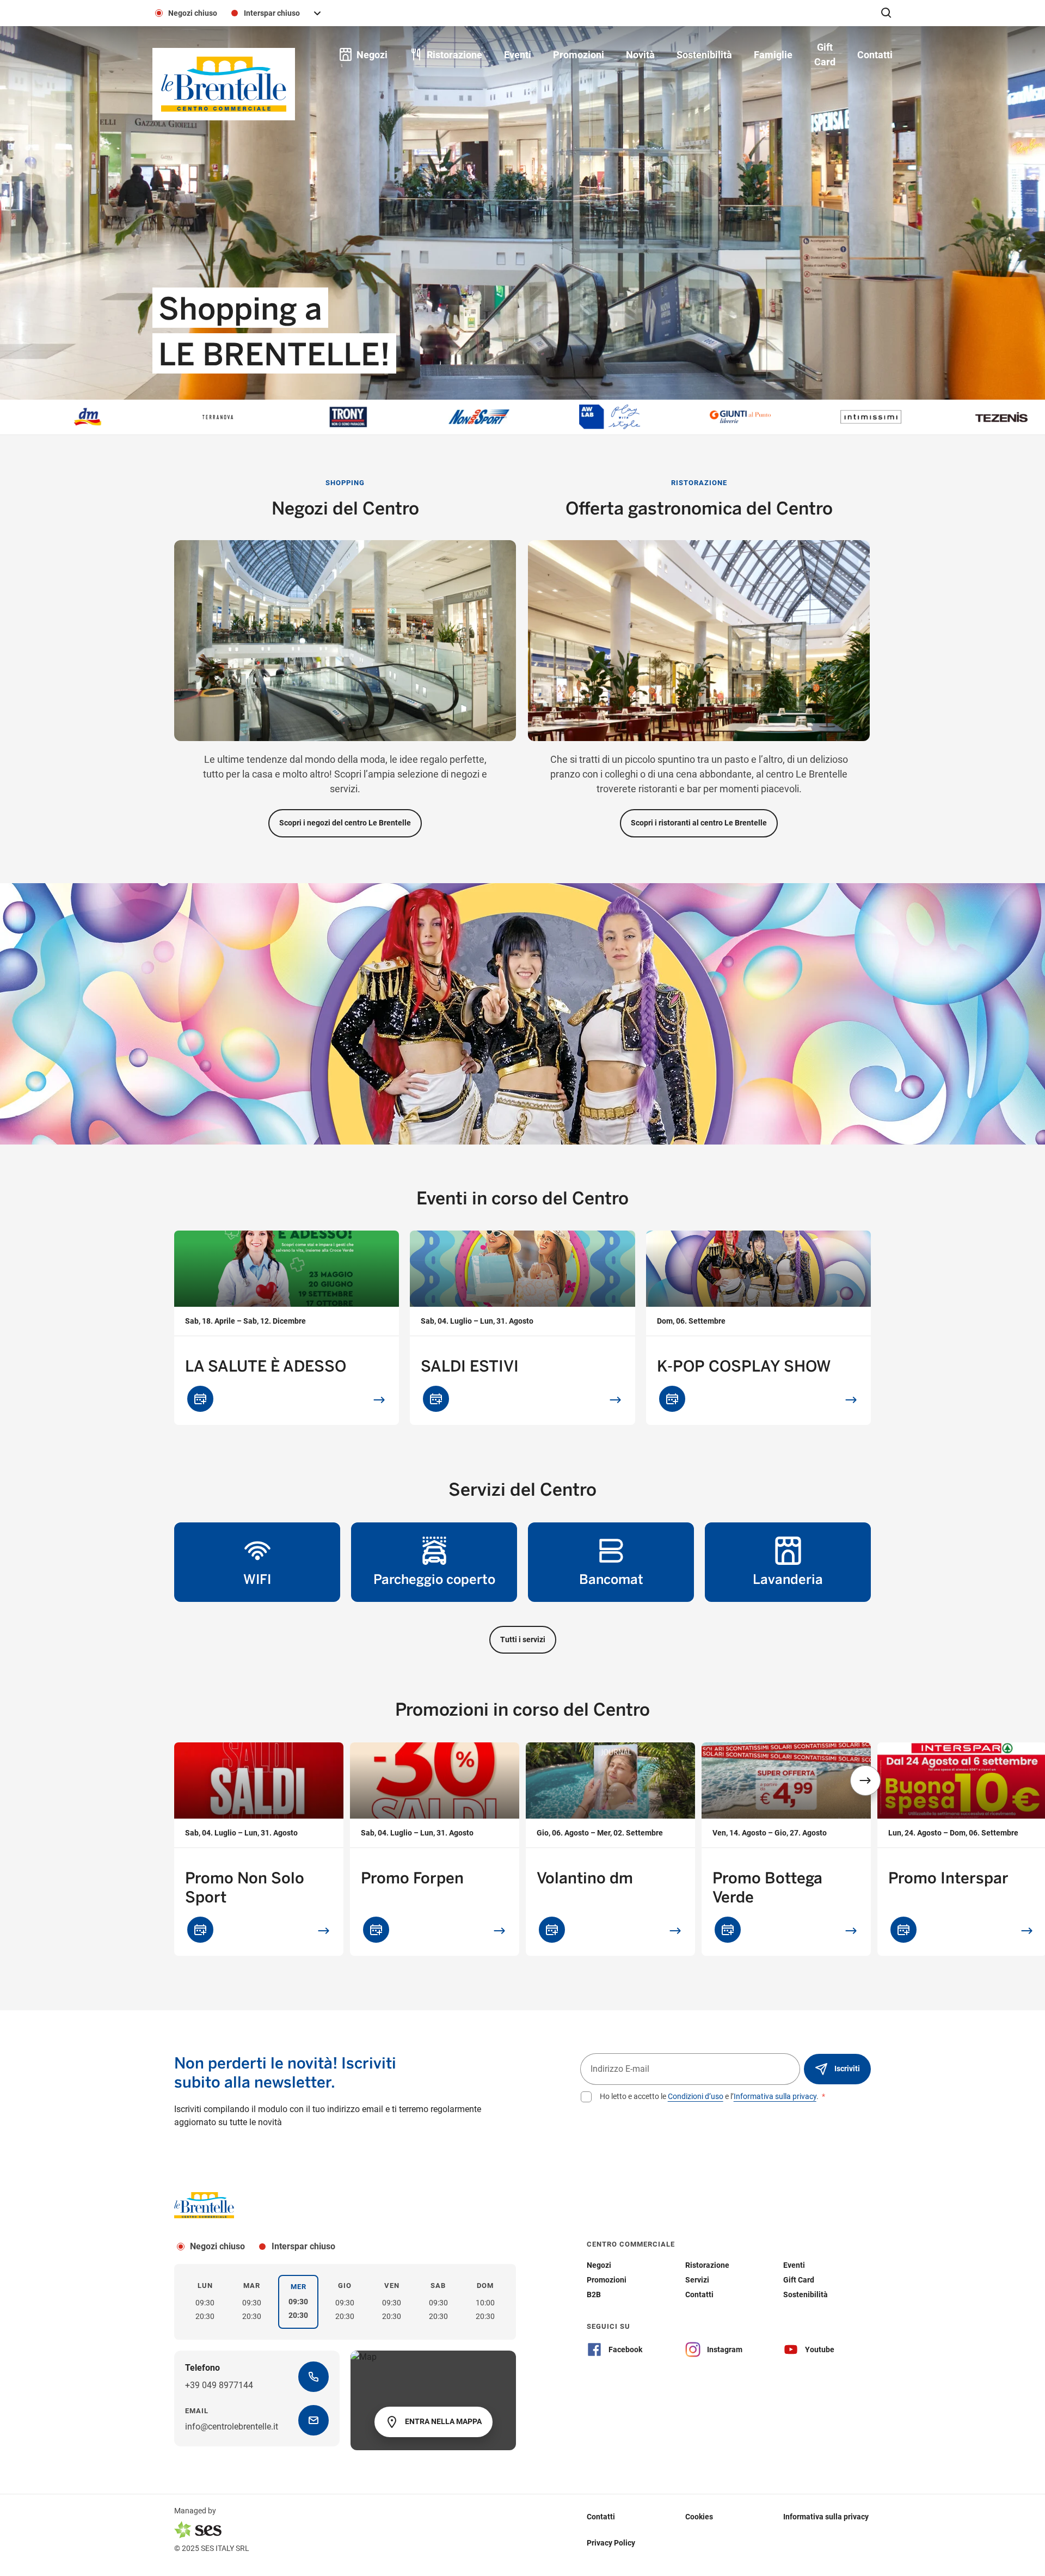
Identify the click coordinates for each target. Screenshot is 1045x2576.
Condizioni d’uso (696, 2096)
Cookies (699, 2517)
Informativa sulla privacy (775, 2096)
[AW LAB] (488, 417)
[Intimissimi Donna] (749, 417)
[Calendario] (200, 1399)
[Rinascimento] (1010, 417)
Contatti (601, 2517)
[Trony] (226, 417)
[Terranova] (96, 417)
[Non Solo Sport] (357, 417)
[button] (865, 1780)
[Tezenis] (880, 417)
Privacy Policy (611, 2543)
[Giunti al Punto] (618, 417)
